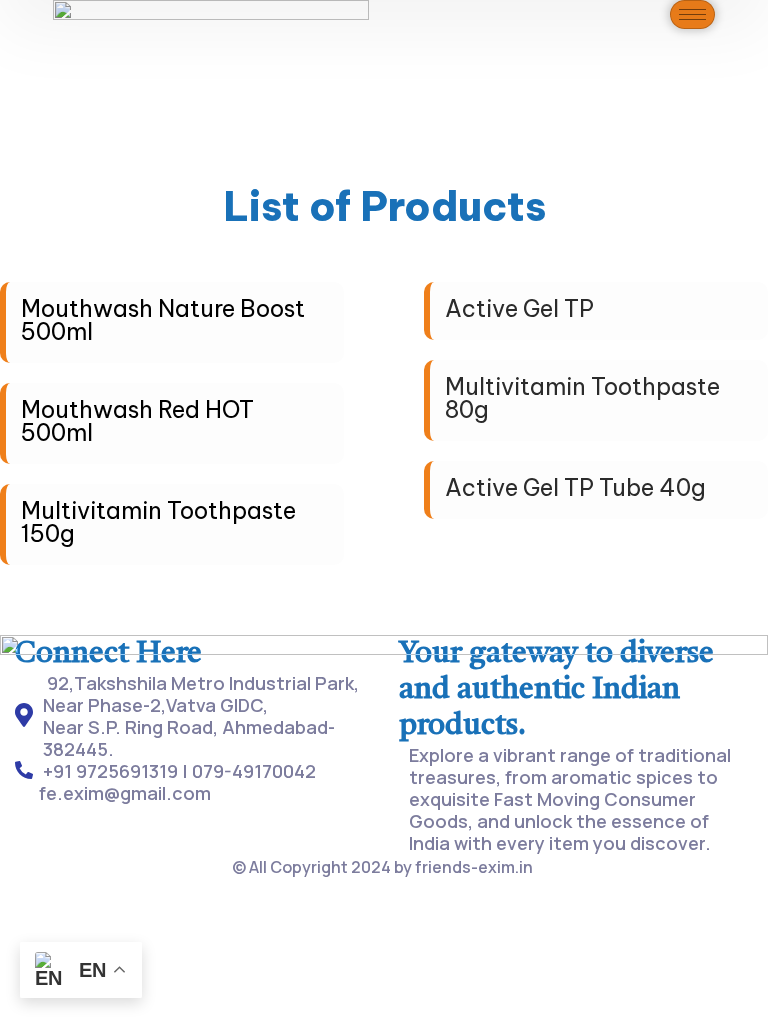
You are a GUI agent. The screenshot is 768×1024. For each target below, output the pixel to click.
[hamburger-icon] (692, 14)
